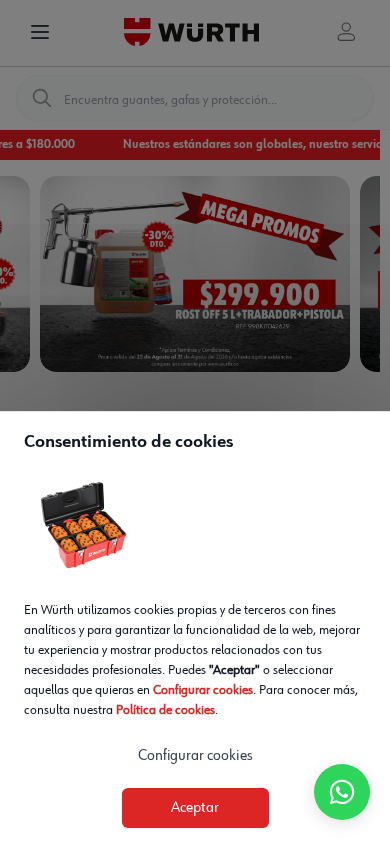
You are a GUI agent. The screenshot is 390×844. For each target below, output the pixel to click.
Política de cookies (165, 710)
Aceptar (195, 808)
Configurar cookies (203, 690)
